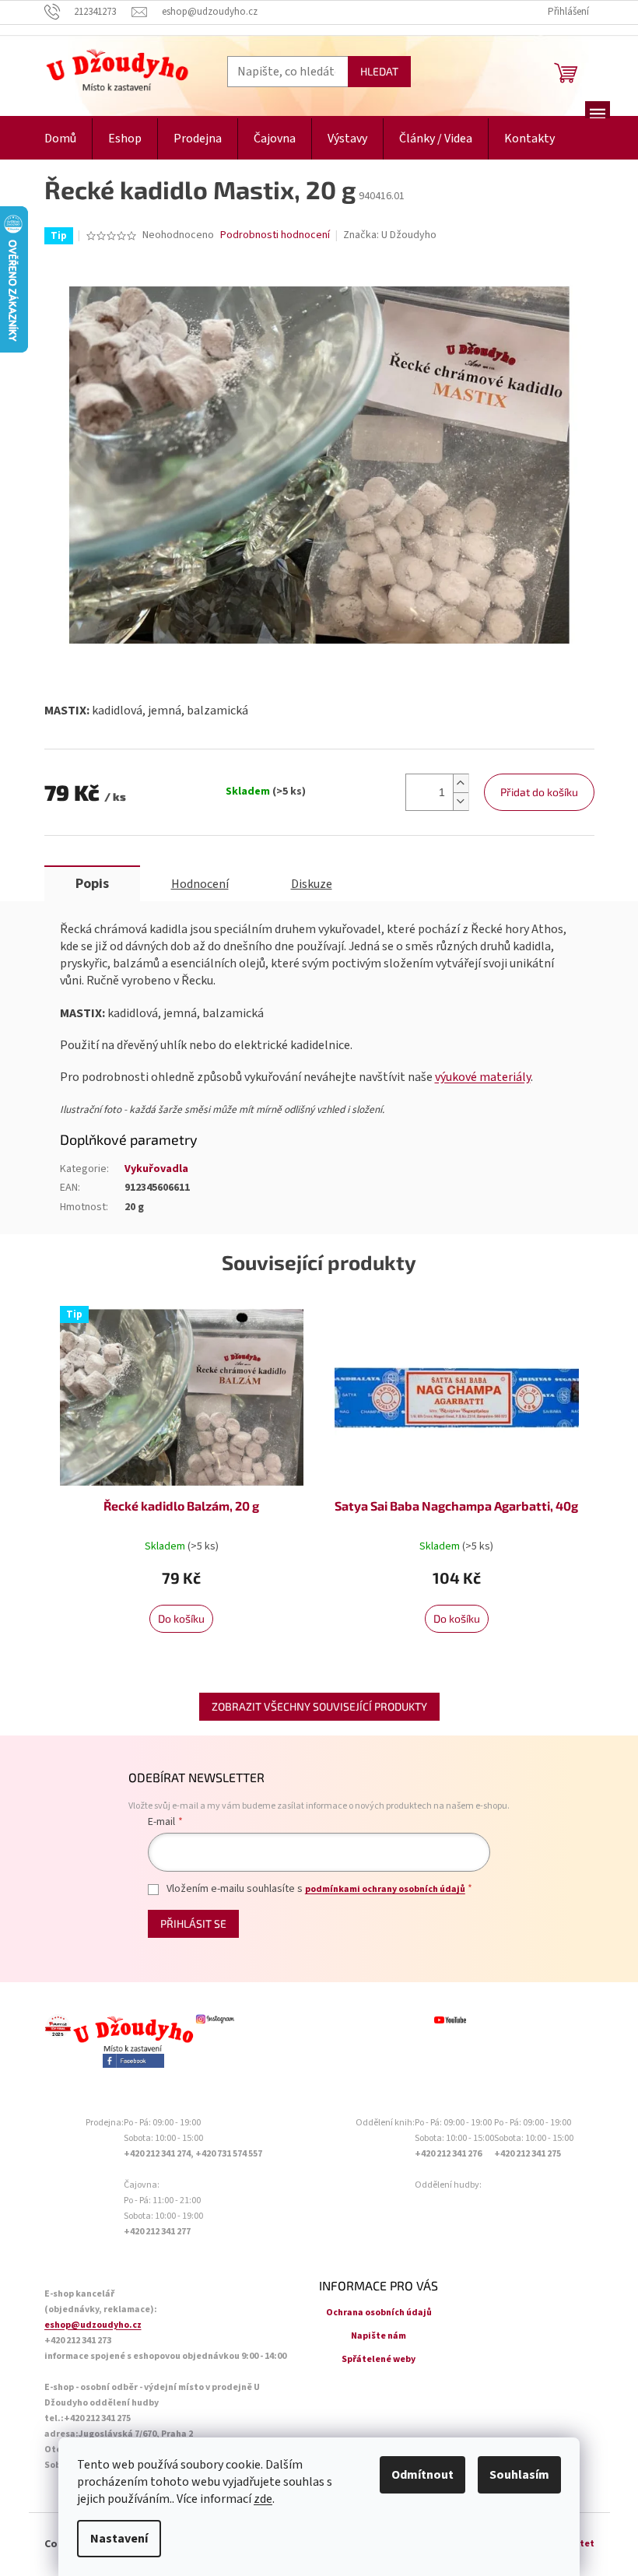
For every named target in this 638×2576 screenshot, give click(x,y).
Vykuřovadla (156, 1169)
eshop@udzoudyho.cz (93, 2325)
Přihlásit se (193, 1923)
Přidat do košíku (539, 792)
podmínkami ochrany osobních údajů (385, 1889)
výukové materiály (483, 1077)
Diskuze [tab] (312, 884)
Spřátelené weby (379, 2359)
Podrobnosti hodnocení (275, 235)
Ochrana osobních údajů (379, 2313)
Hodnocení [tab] (200, 884)
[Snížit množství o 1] (461, 801)
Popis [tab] (92, 884)
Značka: (390, 235)
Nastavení (119, 2539)
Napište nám (379, 2336)
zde (263, 2499)
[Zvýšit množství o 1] (461, 783)
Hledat (379, 71)
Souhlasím (519, 2475)
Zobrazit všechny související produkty (319, 1706)
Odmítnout (422, 2475)
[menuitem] (60, 139)
